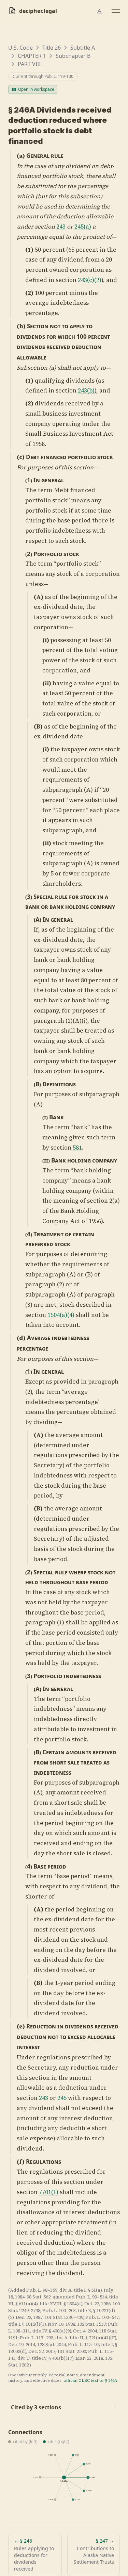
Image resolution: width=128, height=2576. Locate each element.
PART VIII (29, 64)
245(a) (83, 227)
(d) (21, 1338)
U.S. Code (20, 48)
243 (61, 227)
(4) (29, 1234)
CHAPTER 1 (32, 56)
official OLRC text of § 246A (90, 2380)
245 (62, 2098)
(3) (29, 897)
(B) (38, 726)
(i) (46, 640)
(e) (21, 2026)
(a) (21, 156)
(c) (21, 457)
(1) (29, 250)
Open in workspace (36, 89)
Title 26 (52, 48)
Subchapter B (73, 56)
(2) (29, 293)
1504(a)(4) (61, 1315)
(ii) (47, 683)
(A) (39, 597)
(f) (21, 2162)
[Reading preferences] (99, 12)
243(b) (86, 390)
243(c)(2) (90, 280)
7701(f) (49, 2192)
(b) (21, 326)
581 (77, 1148)
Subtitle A (83, 48)
